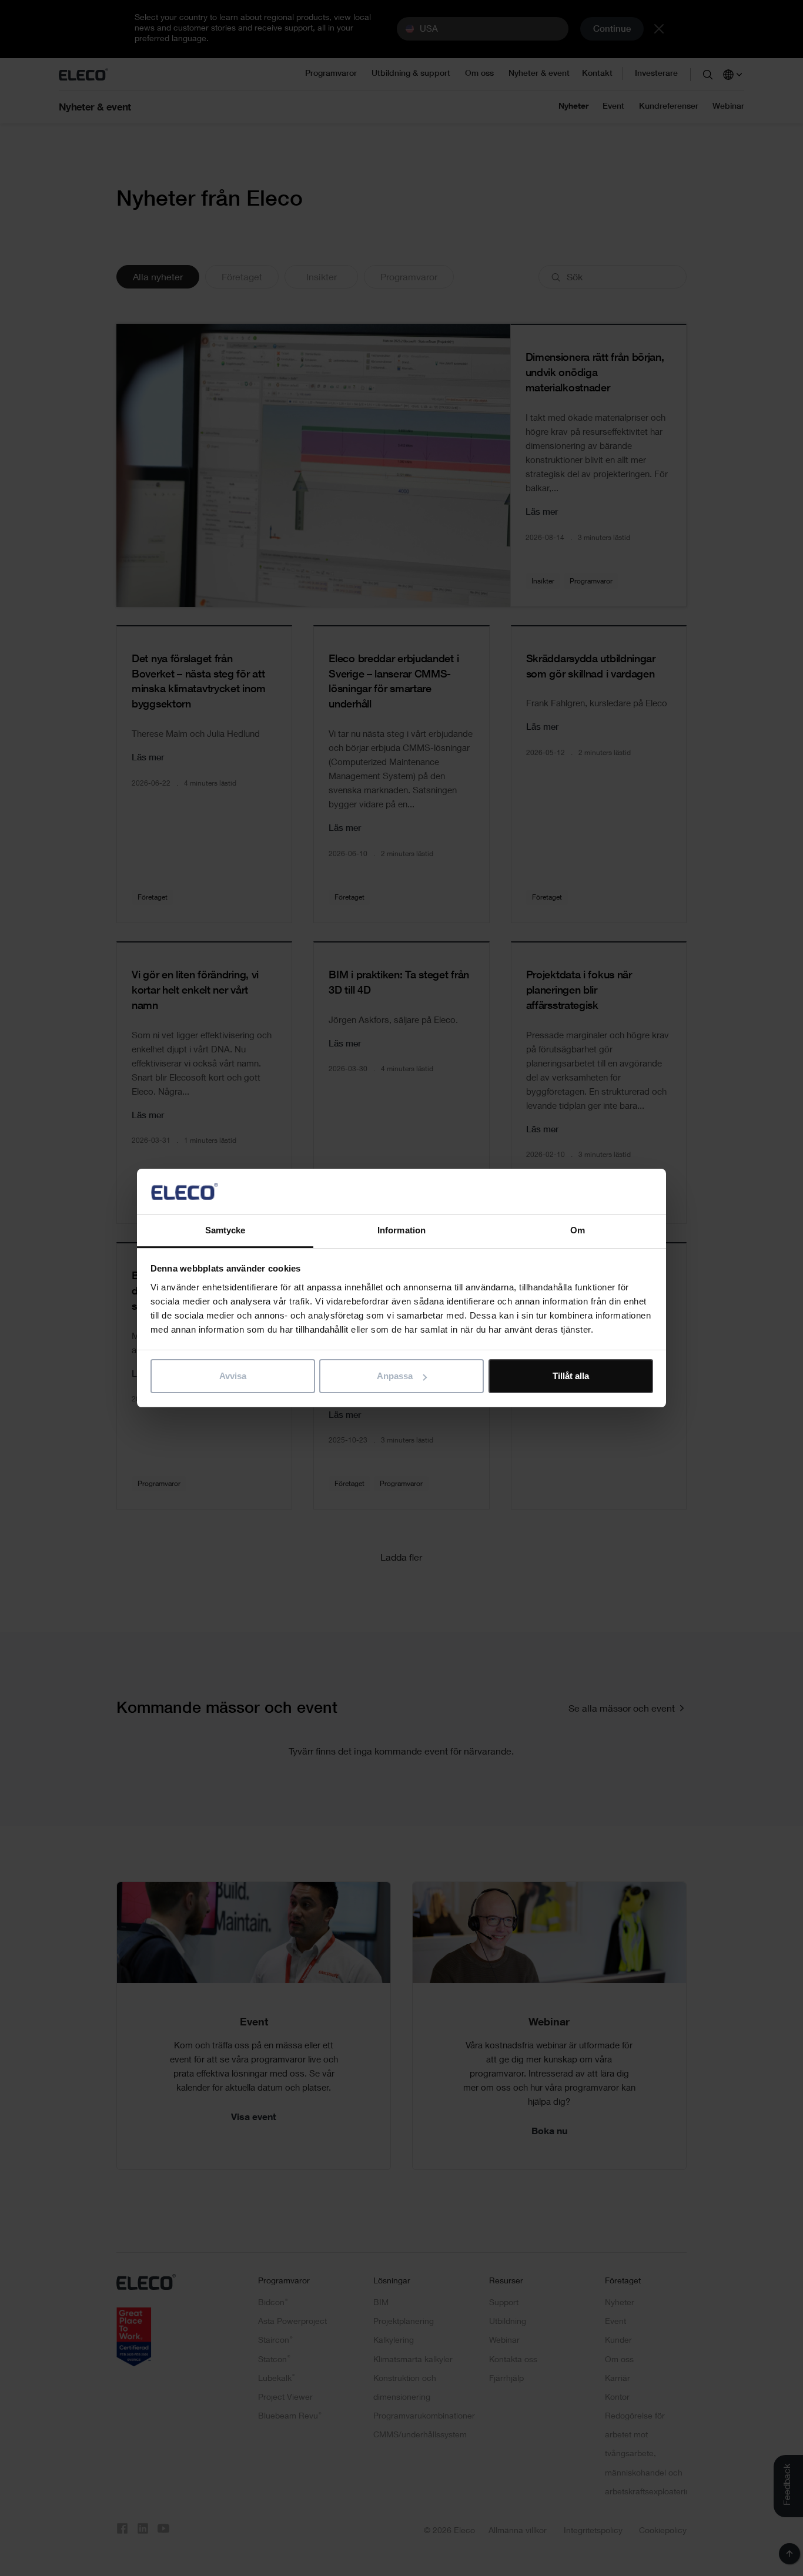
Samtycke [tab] (225, 1230)
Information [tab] (401, 1230)
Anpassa (395, 1376)
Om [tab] (578, 1230)
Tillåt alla (571, 1376)
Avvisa (233, 1376)
